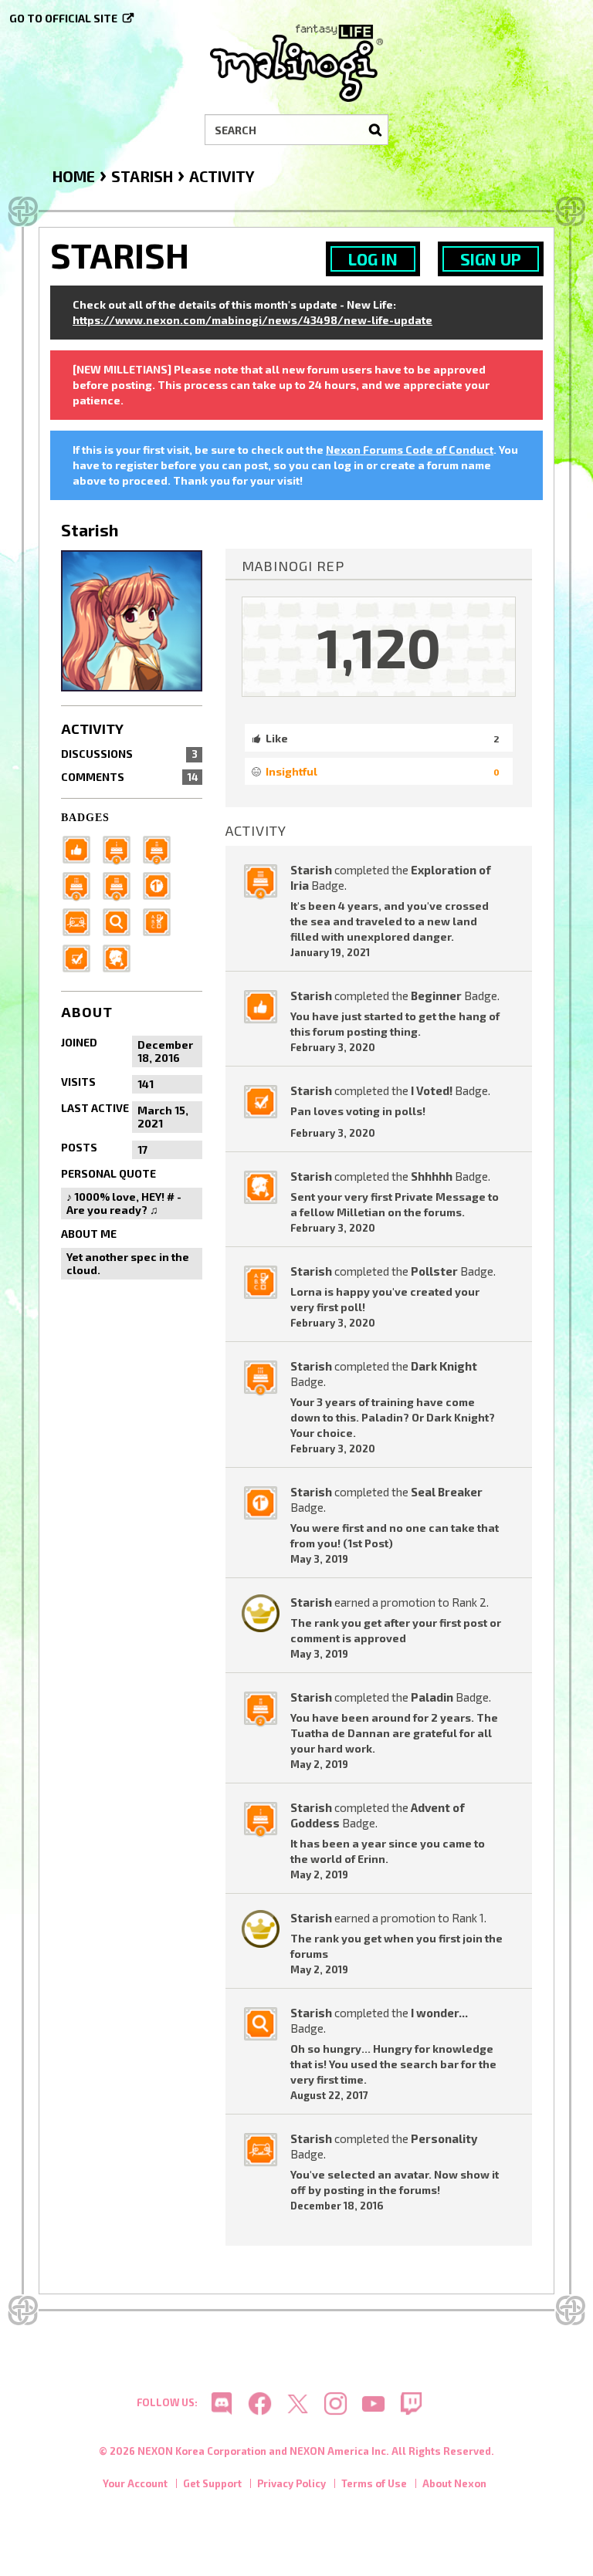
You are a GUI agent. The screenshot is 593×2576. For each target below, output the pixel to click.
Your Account (135, 2483)
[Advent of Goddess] (121, 848)
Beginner (436, 996)
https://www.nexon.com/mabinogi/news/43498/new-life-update (252, 320)
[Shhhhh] (121, 957)
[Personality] (81, 920)
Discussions (129, 754)
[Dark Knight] (81, 884)
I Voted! (432, 1090)
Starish (311, 870)
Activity (92, 729)
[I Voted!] (81, 957)
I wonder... (439, 2013)
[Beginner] (81, 848)
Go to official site (63, 18)
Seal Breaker (447, 1492)
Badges (85, 818)
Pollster (434, 1271)
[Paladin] (161, 848)
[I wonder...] (121, 920)
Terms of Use (374, 2483)
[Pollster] (161, 920)
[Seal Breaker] (161, 884)
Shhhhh (432, 1176)
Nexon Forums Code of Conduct (410, 450)
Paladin (432, 1697)
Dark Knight (444, 1366)
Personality (444, 2138)
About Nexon (454, 2483)
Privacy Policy (291, 2483)
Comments (129, 777)
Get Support (212, 2483)
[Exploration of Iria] (121, 884)
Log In (373, 259)
